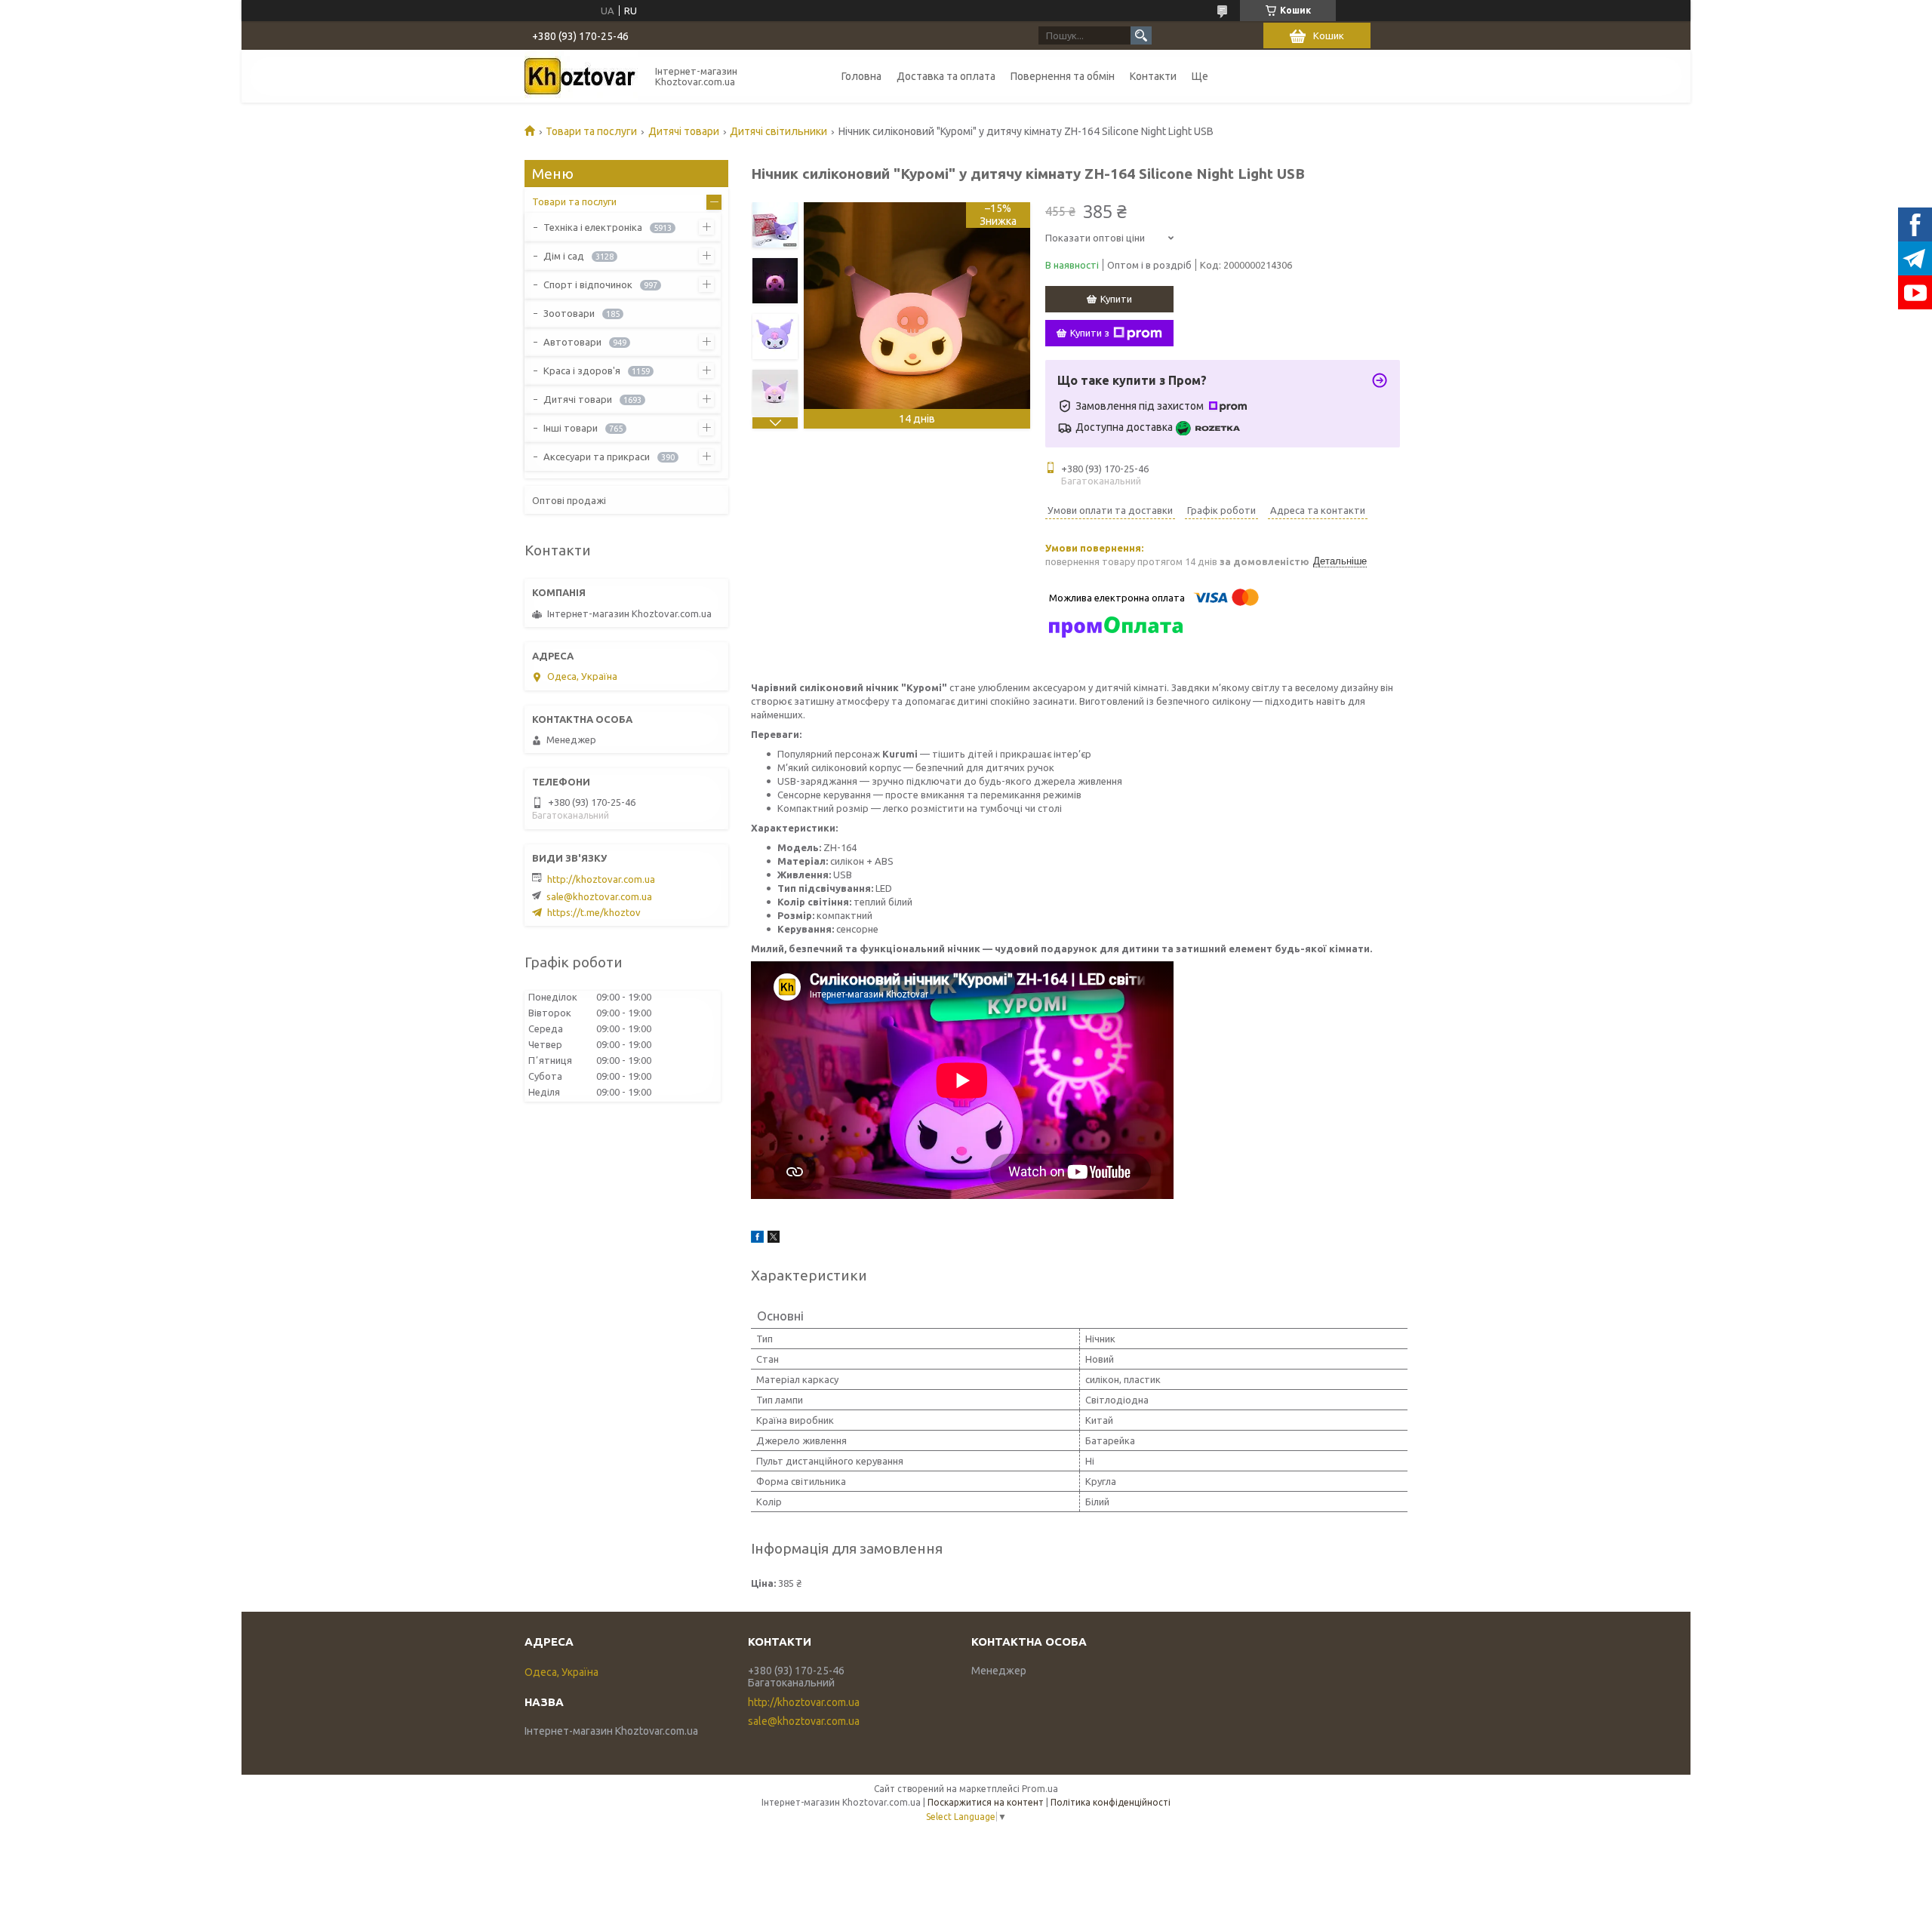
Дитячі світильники (778, 131)
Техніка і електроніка (593, 227)
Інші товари (571, 428)
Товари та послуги (591, 131)
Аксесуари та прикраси (597, 457)
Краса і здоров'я (582, 370)
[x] (774, 1239)
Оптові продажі (569, 500)
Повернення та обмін (1063, 76)
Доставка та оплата (946, 76)
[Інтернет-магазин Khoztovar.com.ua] (581, 76)
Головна (861, 76)
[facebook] (757, 1239)
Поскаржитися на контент (986, 1802)
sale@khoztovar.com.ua (599, 896)
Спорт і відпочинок (588, 284)
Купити (1116, 299)
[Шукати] (1141, 35)
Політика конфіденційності (1111, 1802)
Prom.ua (1040, 1789)
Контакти (1153, 76)
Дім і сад (564, 256)
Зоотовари (569, 313)
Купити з (1090, 333)
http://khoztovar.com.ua (601, 879)
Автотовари (572, 342)
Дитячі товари (684, 131)
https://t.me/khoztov (594, 912)
